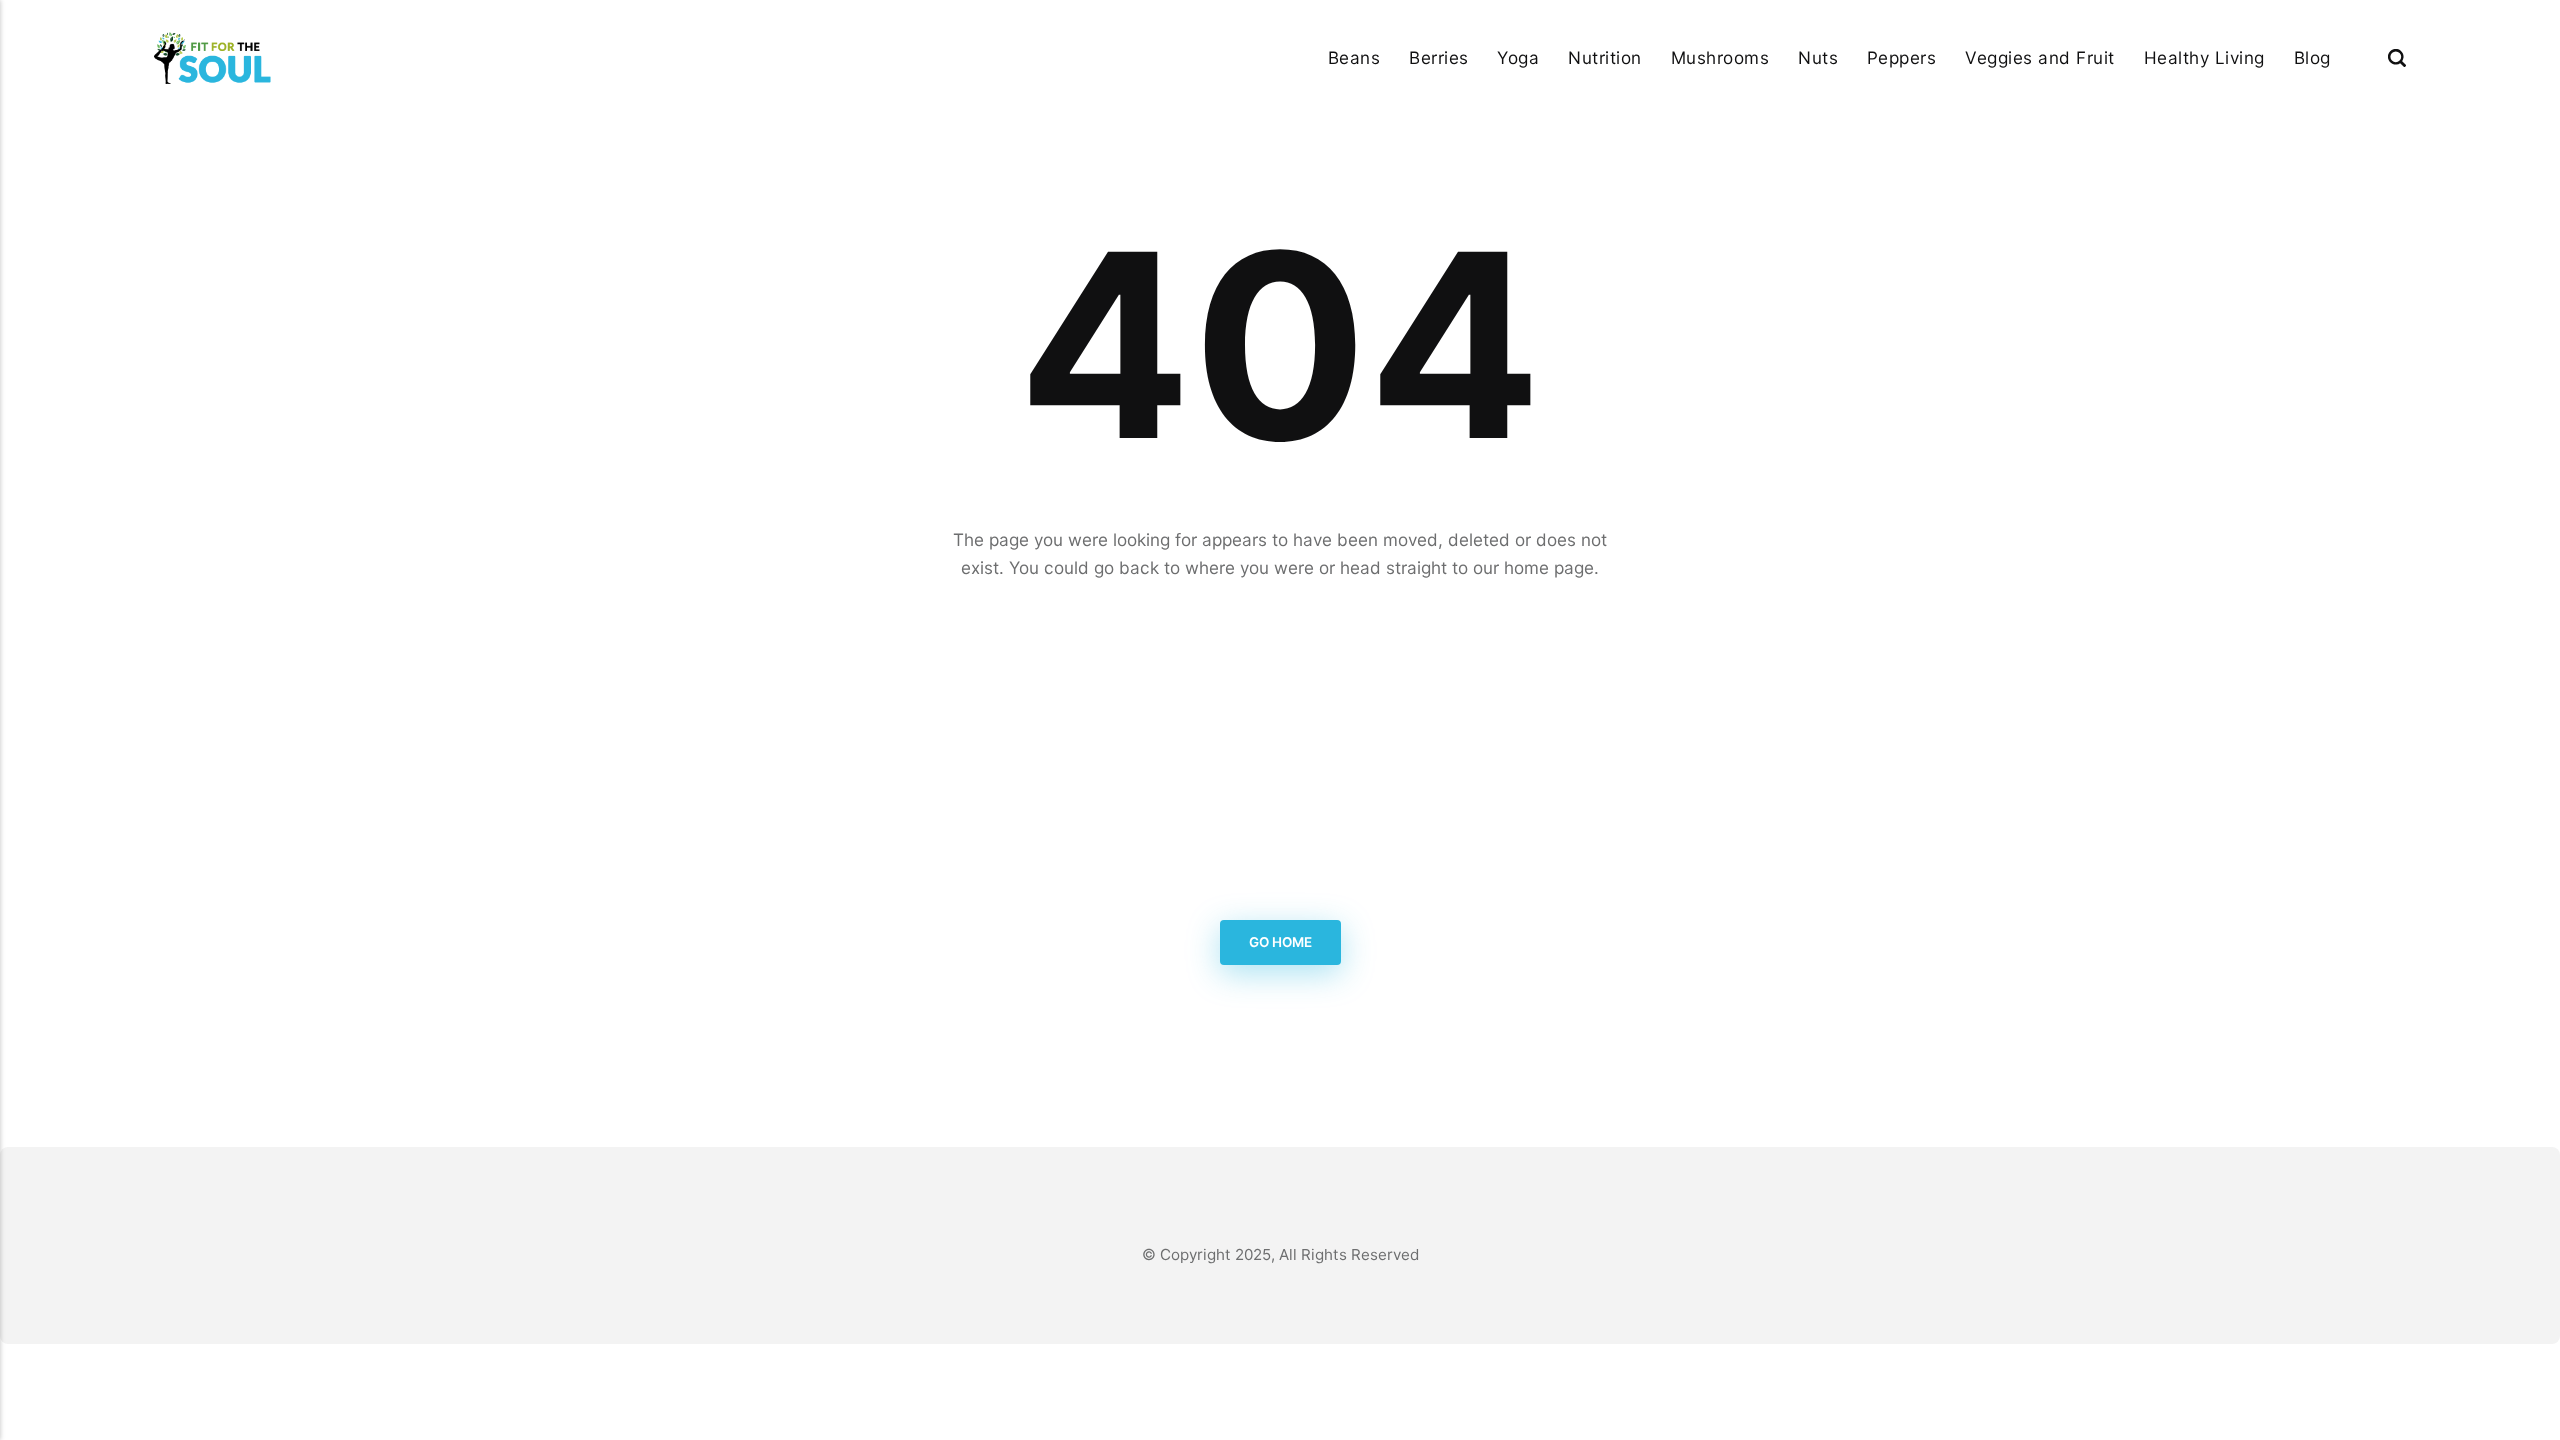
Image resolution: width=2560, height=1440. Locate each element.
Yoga (1518, 57)
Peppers (1902, 57)
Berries (1439, 57)
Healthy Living (2204, 57)
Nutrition (1605, 57)
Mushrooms (1720, 57)
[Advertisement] (1280, 748)
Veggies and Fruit (2040, 57)
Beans (1354, 57)
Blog (2312, 57)
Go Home (1280, 943)
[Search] (2397, 57)
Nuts (1818, 57)
